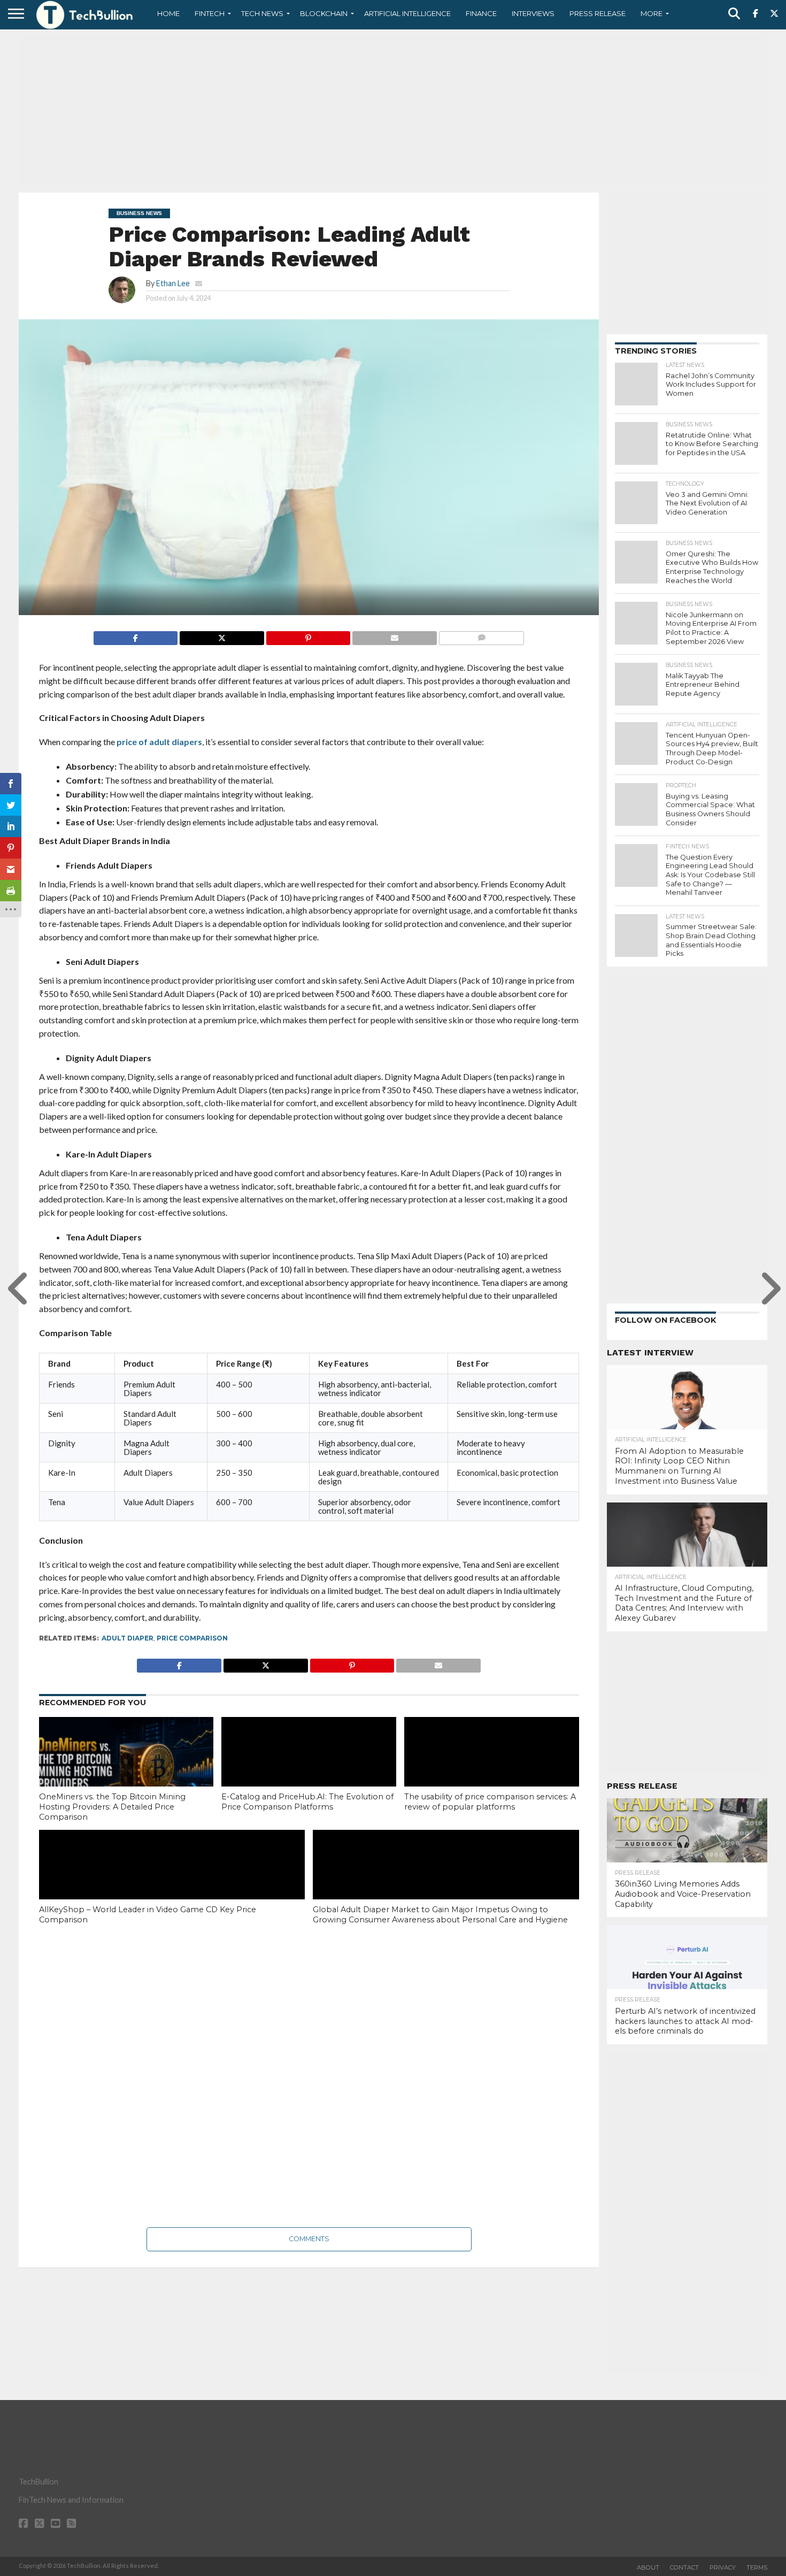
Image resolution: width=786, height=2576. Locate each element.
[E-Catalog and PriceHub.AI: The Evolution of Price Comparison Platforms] (309, 1769)
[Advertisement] (393, 110)
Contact (684, 2567)
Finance (481, 13)
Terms (757, 2567)
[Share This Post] (222, 635)
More (652, 13)
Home (168, 13)
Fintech (210, 13)
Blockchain (324, 13)
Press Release (598, 13)
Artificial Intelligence (407, 13)
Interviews (533, 13)
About (648, 2567)
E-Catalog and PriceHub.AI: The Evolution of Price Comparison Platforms (307, 1802)
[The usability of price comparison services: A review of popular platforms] (492, 1769)
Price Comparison (192, 1638)
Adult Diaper (128, 1638)
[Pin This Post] (308, 635)
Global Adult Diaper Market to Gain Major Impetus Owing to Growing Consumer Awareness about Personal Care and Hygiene (440, 1915)
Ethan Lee (173, 283)
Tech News (262, 13)
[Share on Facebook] (136, 635)
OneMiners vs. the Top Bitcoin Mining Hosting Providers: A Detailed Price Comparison (112, 1807)
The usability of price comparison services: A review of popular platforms (490, 1802)
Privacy (723, 2567)
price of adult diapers (159, 742)
